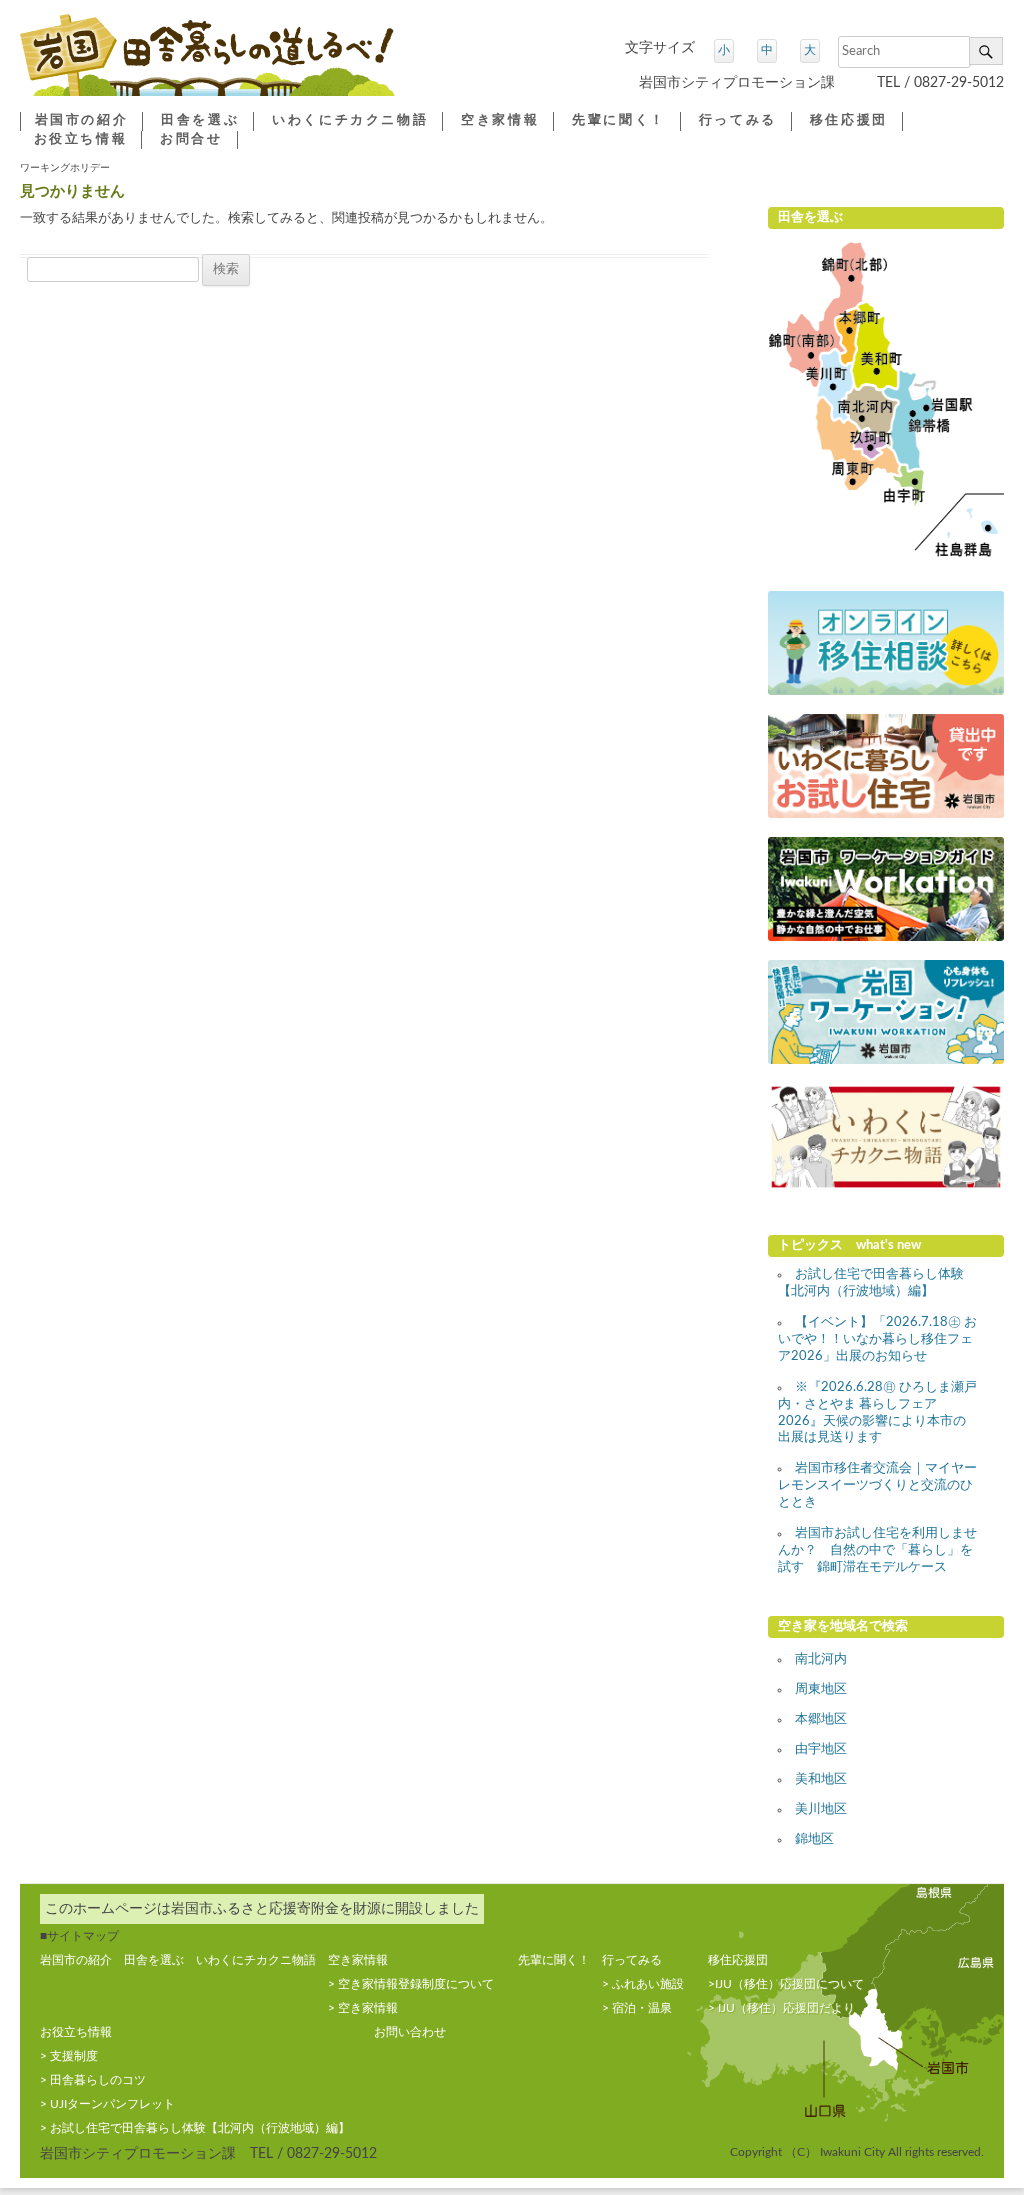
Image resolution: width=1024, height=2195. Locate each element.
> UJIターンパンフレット (107, 2104)
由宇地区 (821, 1749)
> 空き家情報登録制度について (411, 1984)
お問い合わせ (410, 2032)
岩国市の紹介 (82, 120)
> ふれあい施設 (643, 1984)
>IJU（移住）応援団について (786, 1984)
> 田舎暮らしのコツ (93, 2080)
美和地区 (821, 1779)
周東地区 (821, 1689)
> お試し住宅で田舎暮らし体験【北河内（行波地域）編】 (195, 2128)
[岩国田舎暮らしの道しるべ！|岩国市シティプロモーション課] (207, 63)
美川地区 (821, 1809)
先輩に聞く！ (619, 120)
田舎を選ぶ (200, 120)
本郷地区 (821, 1719)
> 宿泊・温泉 (637, 2008)
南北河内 (821, 1659)
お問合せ (191, 139)
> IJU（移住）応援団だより (781, 2008)
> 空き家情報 (363, 2008)
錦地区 (814, 1839)
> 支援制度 (69, 2056)
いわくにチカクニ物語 (350, 120)
